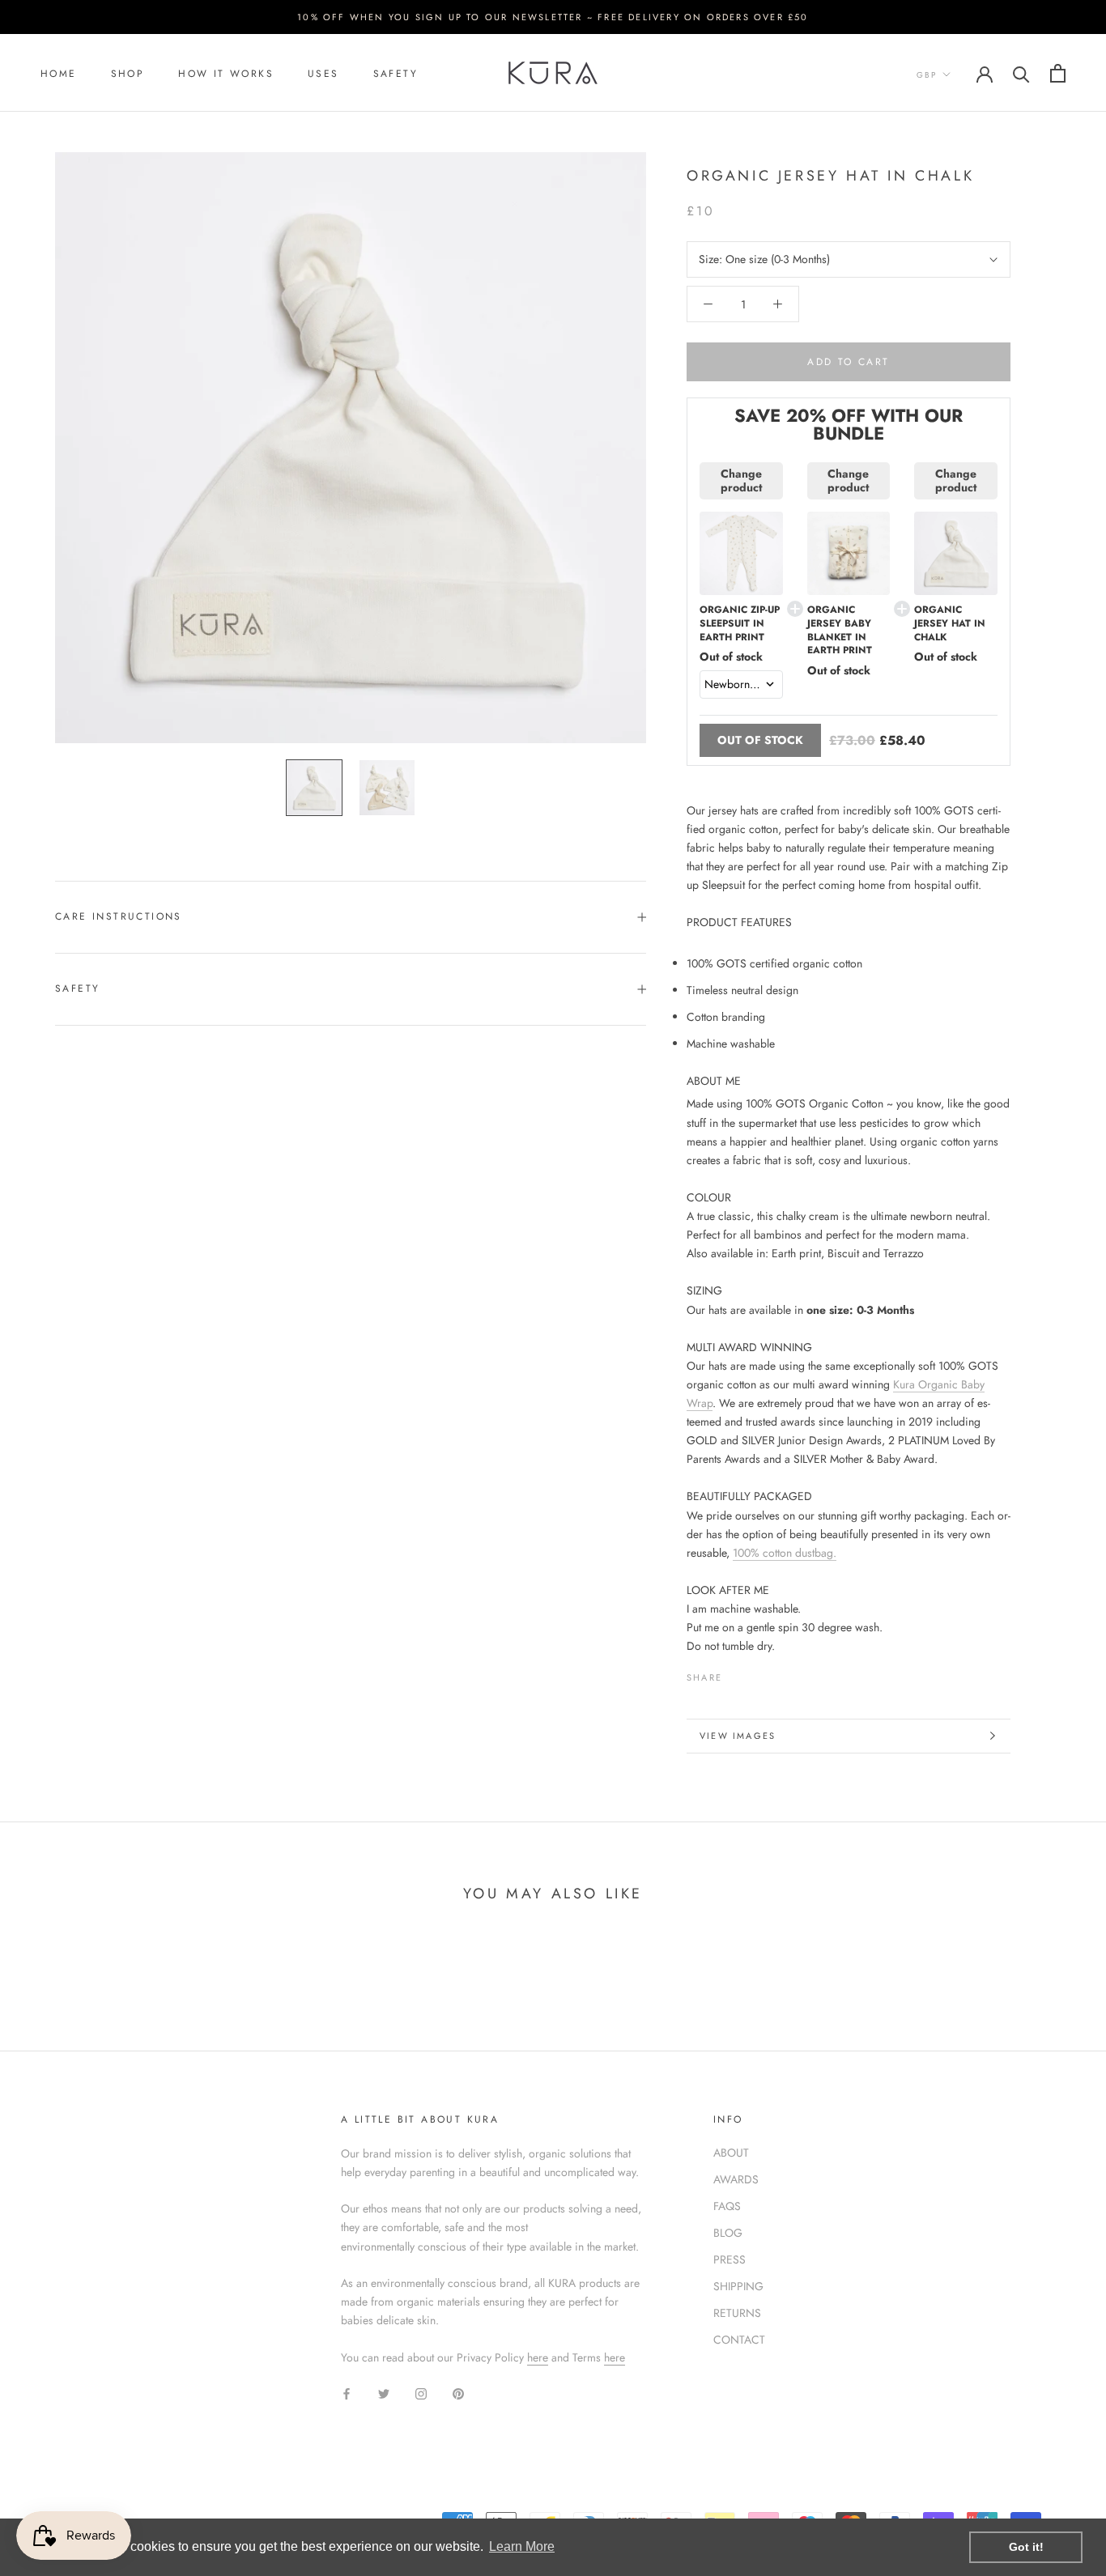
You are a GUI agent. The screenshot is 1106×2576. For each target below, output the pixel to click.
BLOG (728, 2233)
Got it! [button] (1026, 2547)
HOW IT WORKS (226, 74)
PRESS (730, 2259)
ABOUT (731, 2153)
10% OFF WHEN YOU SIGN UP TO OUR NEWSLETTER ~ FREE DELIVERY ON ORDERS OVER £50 (553, 17)
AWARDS (736, 2179)
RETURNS (737, 2313)
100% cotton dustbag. (785, 1553)
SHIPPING (738, 2286)
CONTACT (739, 2340)
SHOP (128, 74)
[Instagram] (421, 2393)
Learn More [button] (522, 2546)
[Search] (1021, 73)
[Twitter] (759, 1673)
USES (323, 74)
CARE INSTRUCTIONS (119, 916)
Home (59, 74)
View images (738, 1736)
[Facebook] (738, 1673)
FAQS (727, 2206)
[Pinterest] (780, 1673)
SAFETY (396, 74)
